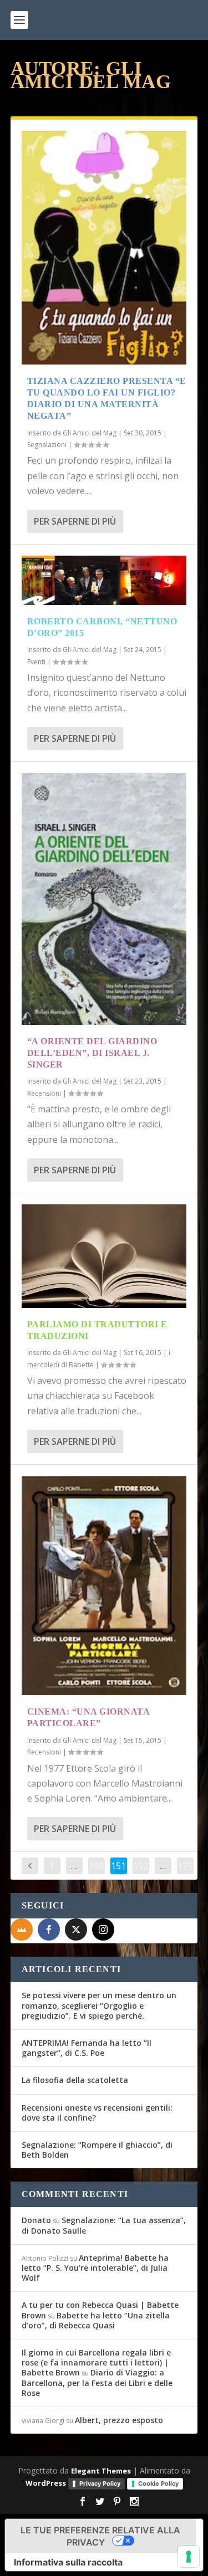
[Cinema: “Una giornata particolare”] (104, 1586)
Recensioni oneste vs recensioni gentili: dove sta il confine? (97, 2113)
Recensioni (44, 1093)
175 (185, 1866)
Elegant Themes (101, 2471)
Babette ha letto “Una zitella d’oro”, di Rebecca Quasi (96, 2320)
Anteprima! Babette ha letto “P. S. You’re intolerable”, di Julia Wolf (95, 2268)
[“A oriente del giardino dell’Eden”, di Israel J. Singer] (104, 899)
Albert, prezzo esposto (119, 2420)
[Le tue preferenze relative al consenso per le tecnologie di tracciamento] (189, 2557)
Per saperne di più (75, 521)
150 (96, 1866)
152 (141, 1866)
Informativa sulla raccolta (68, 2562)
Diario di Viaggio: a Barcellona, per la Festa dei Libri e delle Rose (97, 2382)
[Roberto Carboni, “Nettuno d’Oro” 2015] (104, 580)
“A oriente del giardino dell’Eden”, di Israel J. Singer (92, 1053)
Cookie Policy (158, 2483)
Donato (36, 2220)
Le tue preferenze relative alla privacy (100, 2536)
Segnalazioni (47, 445)
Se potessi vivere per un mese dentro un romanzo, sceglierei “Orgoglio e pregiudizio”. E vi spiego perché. (99, 2005)
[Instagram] (103, 1930)
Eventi (36, 662)
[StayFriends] (22, 1930)
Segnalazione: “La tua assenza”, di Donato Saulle (104, 2225)
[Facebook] (49, 1930)
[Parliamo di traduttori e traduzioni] (104, 1256)
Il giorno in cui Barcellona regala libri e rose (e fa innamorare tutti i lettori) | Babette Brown (96, 2362)
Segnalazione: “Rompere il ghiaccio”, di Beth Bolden (97, 2150)
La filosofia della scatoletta (75, 2080)
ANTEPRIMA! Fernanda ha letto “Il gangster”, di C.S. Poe (87, 2048)
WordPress (46, 2483)
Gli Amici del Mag (90, 433)
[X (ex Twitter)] (76, 1930)
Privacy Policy (100, 2483)
